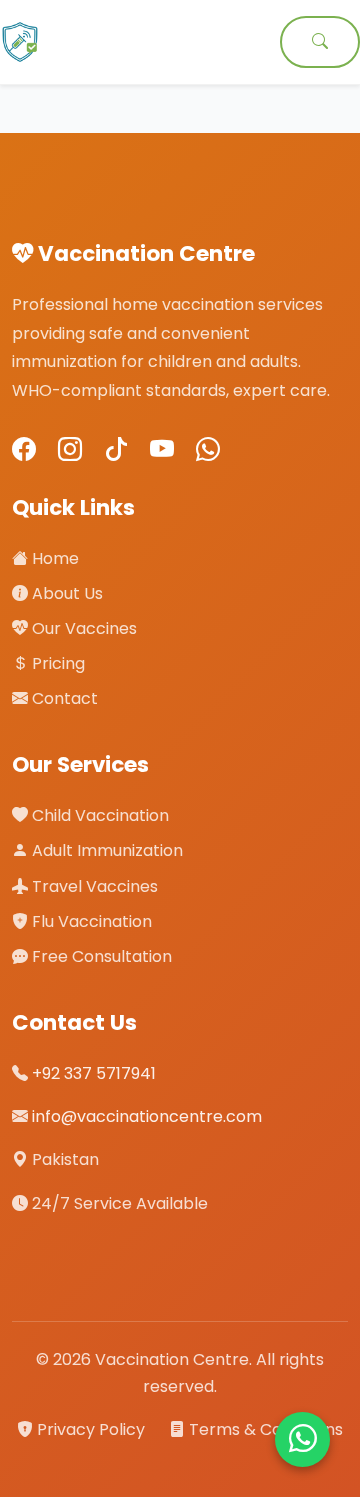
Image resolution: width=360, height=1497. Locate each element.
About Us (65, 593)
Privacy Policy (91, 1429)
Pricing (56, 663)
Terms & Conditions (264, 1429)
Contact (63, 698)
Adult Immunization (105, 850)
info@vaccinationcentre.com (147, 1116)
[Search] (320, 42)
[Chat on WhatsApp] (302, 1439)
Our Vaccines (82, 628)
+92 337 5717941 (94, 1073)
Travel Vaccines (93, 886)
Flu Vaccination (90, 921)
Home (53, 558)
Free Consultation (100, 956)
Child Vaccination (98, 815)
